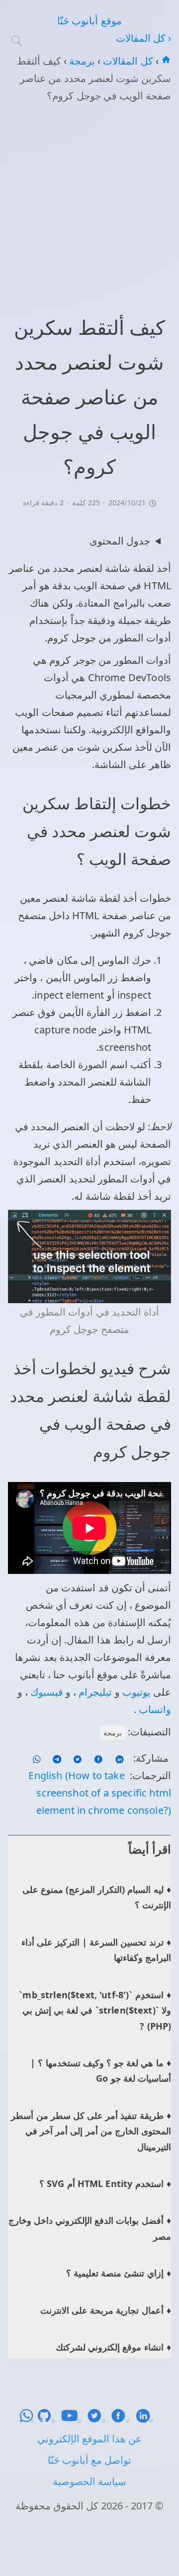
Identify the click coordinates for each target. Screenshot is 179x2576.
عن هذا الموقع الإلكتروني (89, 2439)
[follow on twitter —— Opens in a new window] (76, 1758)
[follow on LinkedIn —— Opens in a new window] (118, 1758)
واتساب (154, 1709)
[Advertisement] (89, 207)
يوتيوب (135, 1692)
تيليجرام (94, 1692)
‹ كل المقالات (143, 38)
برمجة (81, 61)
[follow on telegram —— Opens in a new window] (56, 1758)
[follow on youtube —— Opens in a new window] (74, 2419)
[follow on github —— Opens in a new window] (49, 2419)
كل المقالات (127, 61)
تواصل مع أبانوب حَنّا (89, 2460)
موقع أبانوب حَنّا (89, 21)
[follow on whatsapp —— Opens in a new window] (37, 1758)
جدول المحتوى (120, 541)
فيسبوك (45, 1692)
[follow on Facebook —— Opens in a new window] (97, 1758)
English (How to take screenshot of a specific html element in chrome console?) (100, 1793)
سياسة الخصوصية (89, 2481)
